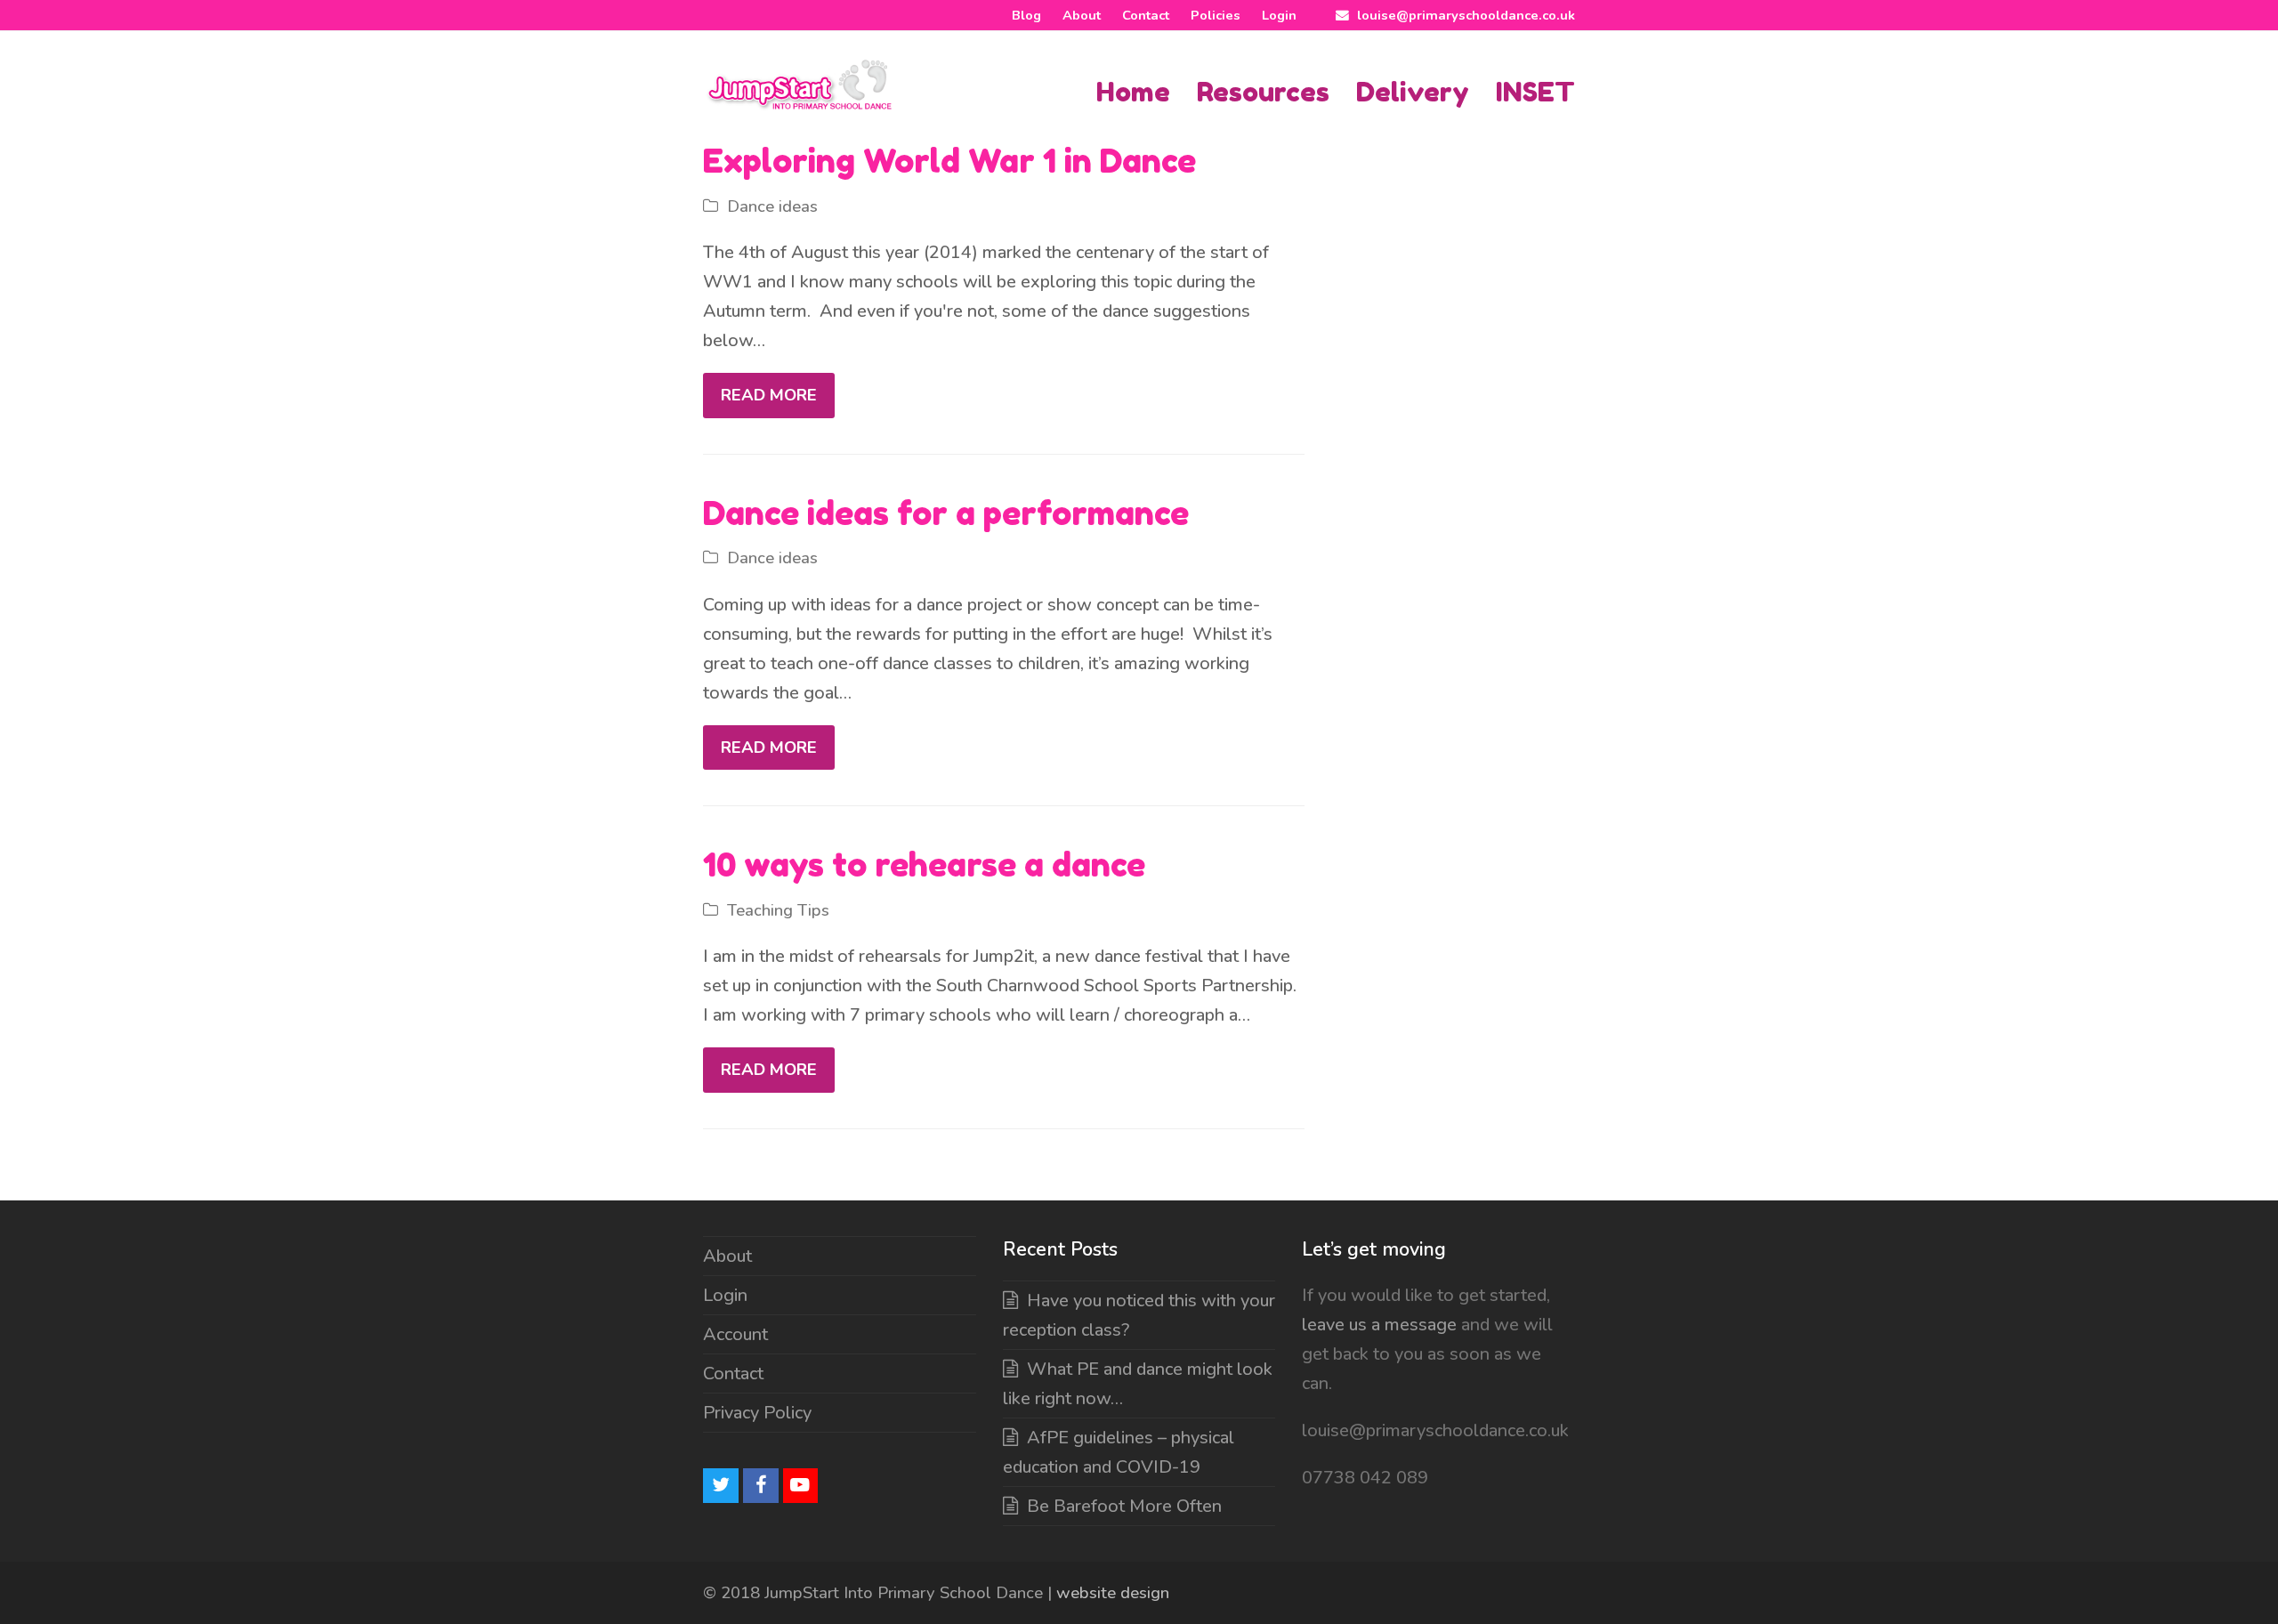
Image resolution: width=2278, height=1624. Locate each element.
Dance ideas (772, 206)
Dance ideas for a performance (946, 513)
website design (1113, 1593)
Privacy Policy (757, 1413)
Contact (733, 1374)
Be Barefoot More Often (1124, 1506)
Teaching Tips (778, 910)
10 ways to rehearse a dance (924, 865)
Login (725, 1295)
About (727, 1256)
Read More (769, 395)
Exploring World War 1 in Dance (949, 161)
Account (735, 1334)
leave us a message (1379, 1325)
